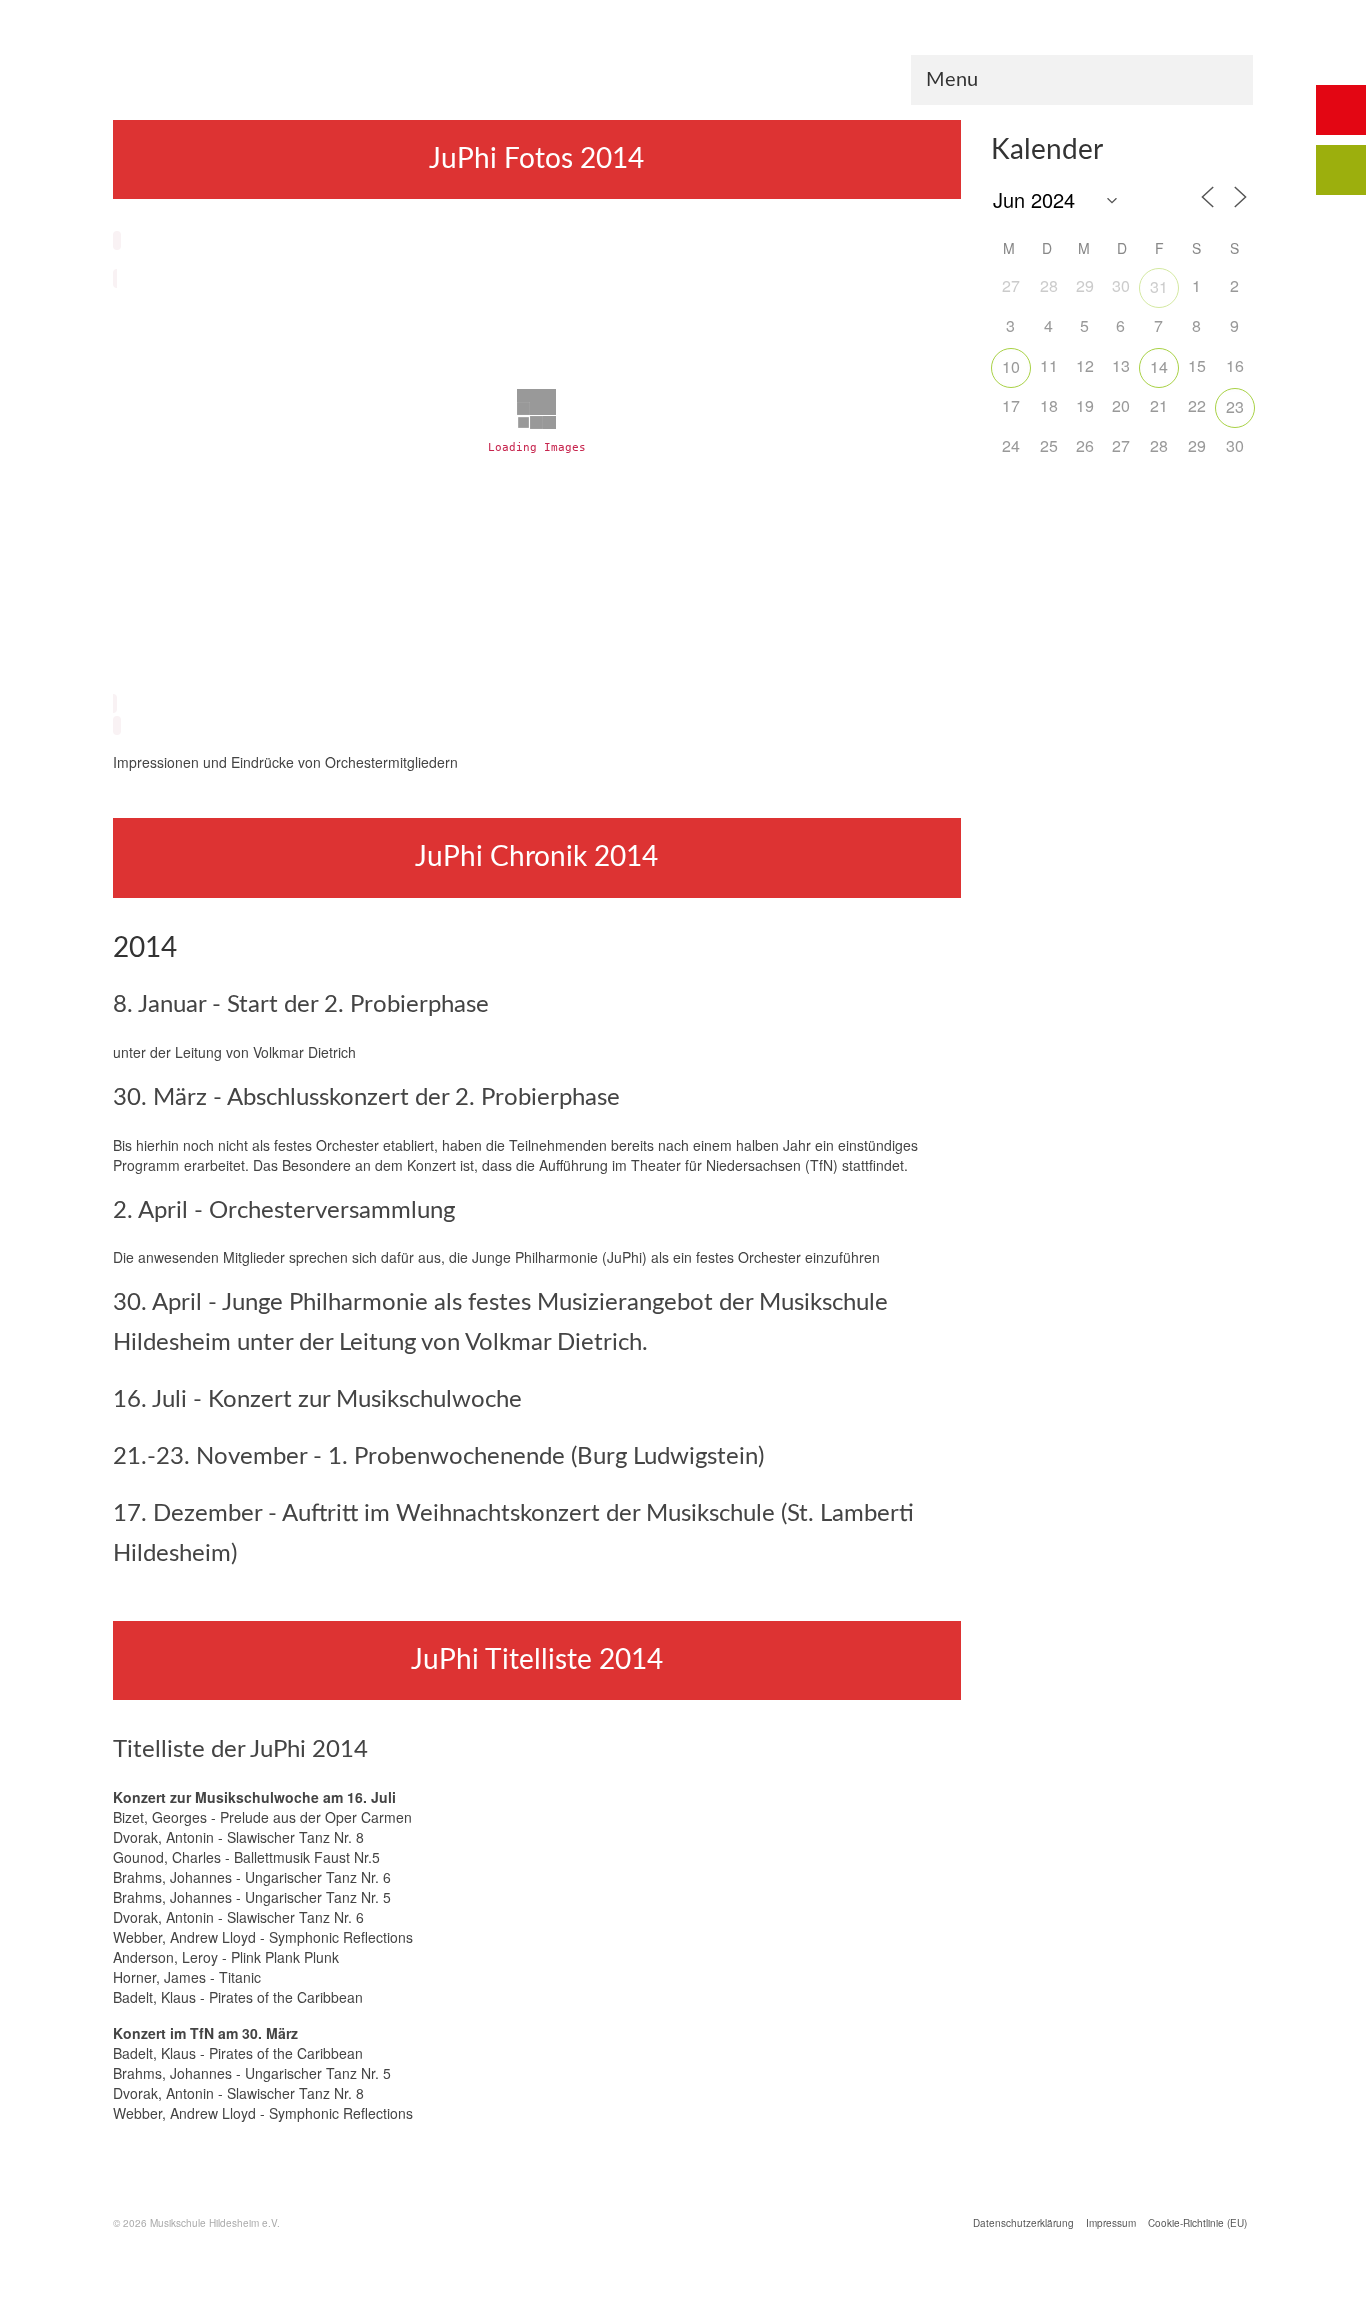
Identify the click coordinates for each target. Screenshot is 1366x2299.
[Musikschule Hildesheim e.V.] (683, 69)
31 (1159, 286)
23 (1235, 406)
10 (1011, 366)
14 (1159, 366)
